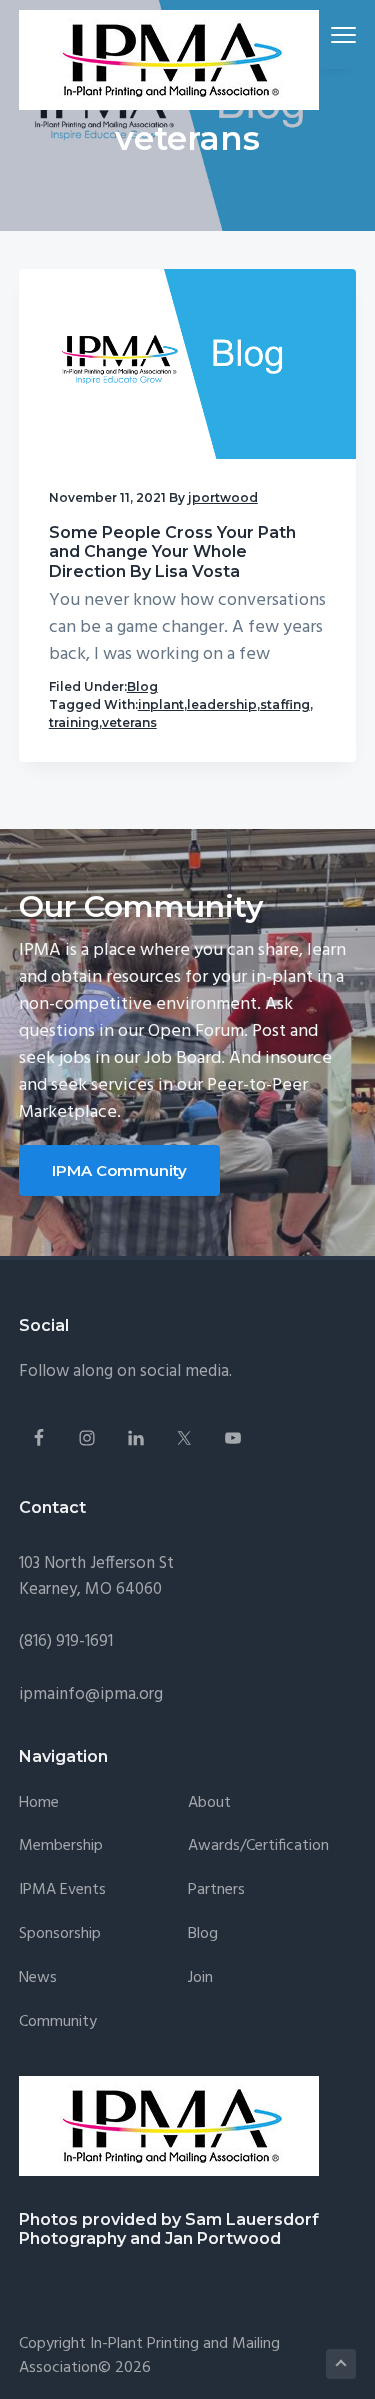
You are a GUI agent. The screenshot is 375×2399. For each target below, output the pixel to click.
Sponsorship (60, 1934)
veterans (129, 722)
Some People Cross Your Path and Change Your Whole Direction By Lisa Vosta (172, 551)
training (74, 722)
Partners (216, 1890)
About (209, 1803)
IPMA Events (62, 1890)
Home (39, 1803)
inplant (161, 704)
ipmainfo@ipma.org (91, 1694)
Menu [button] (321, 34)
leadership (222, 704)
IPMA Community (119, 1170)
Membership (61, 1846)
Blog (142, 686)
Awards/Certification (258, 1846)
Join (200, 1978)
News (38, 1978)
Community (58, 2022)
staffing (285, 704)
